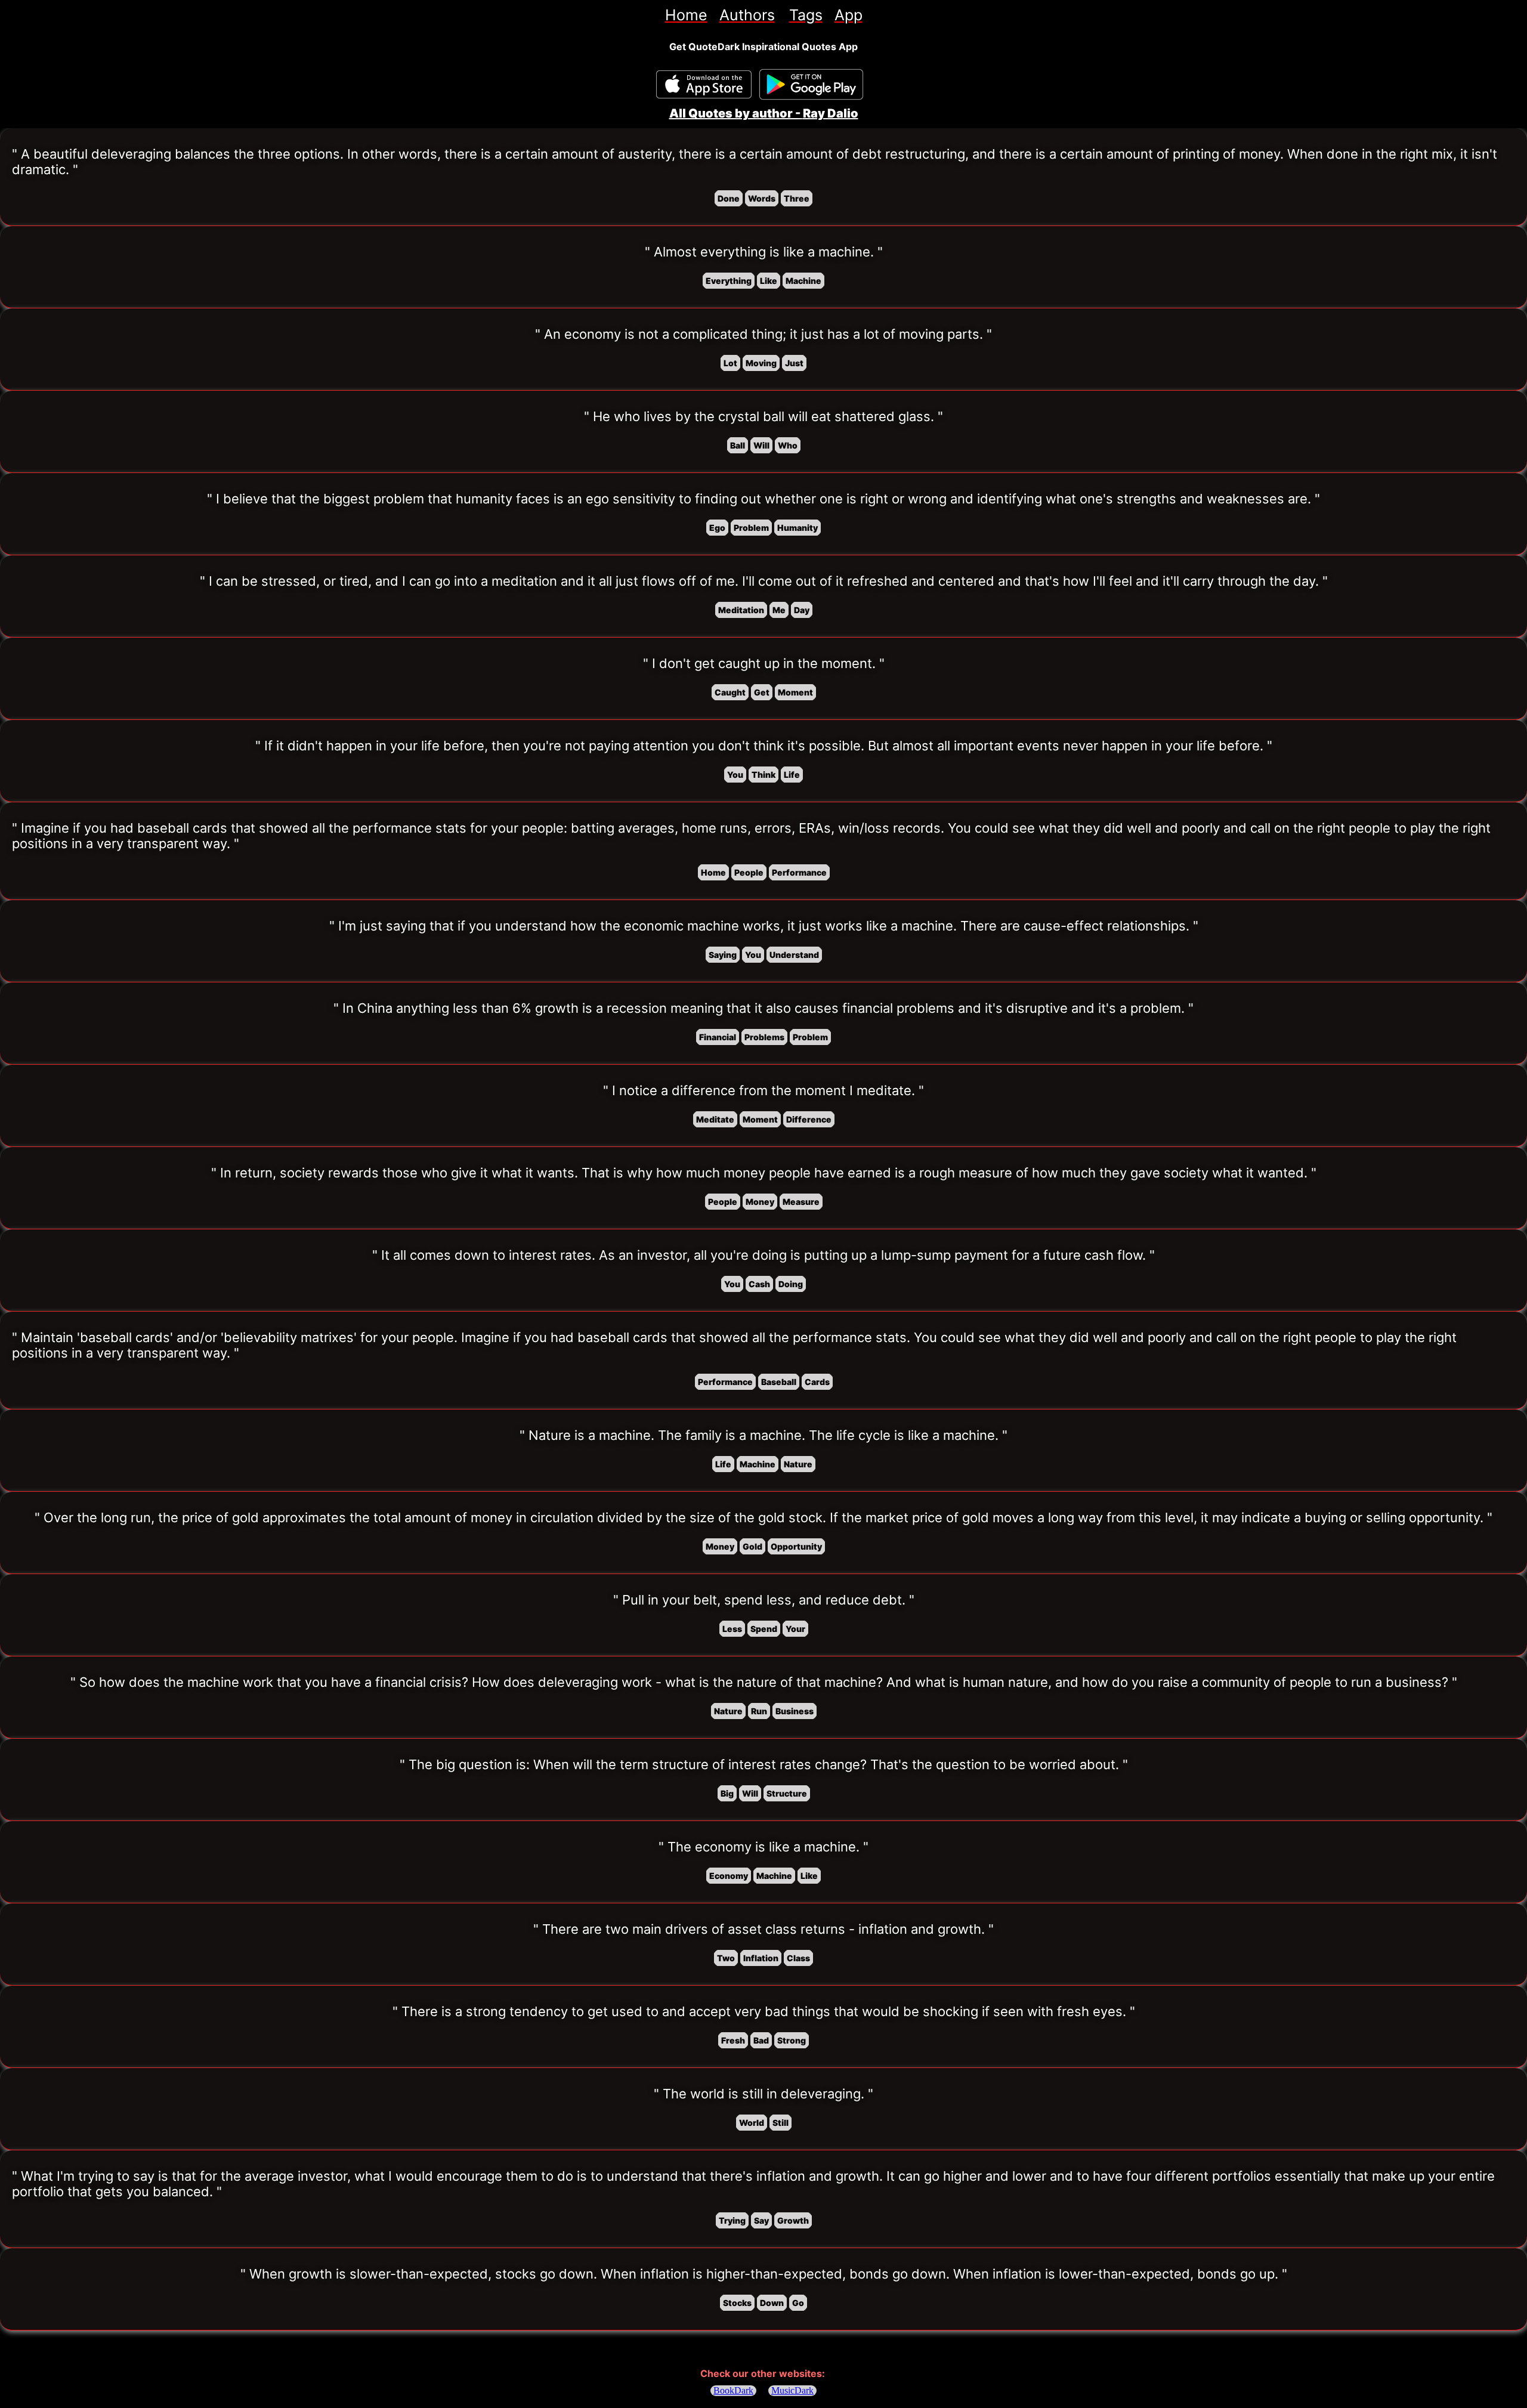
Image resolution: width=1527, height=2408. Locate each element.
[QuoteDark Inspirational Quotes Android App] (811, 85)
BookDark (733, 2390)
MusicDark (792, 2390)
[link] (686, 15)
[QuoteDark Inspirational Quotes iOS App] (704, 84)
